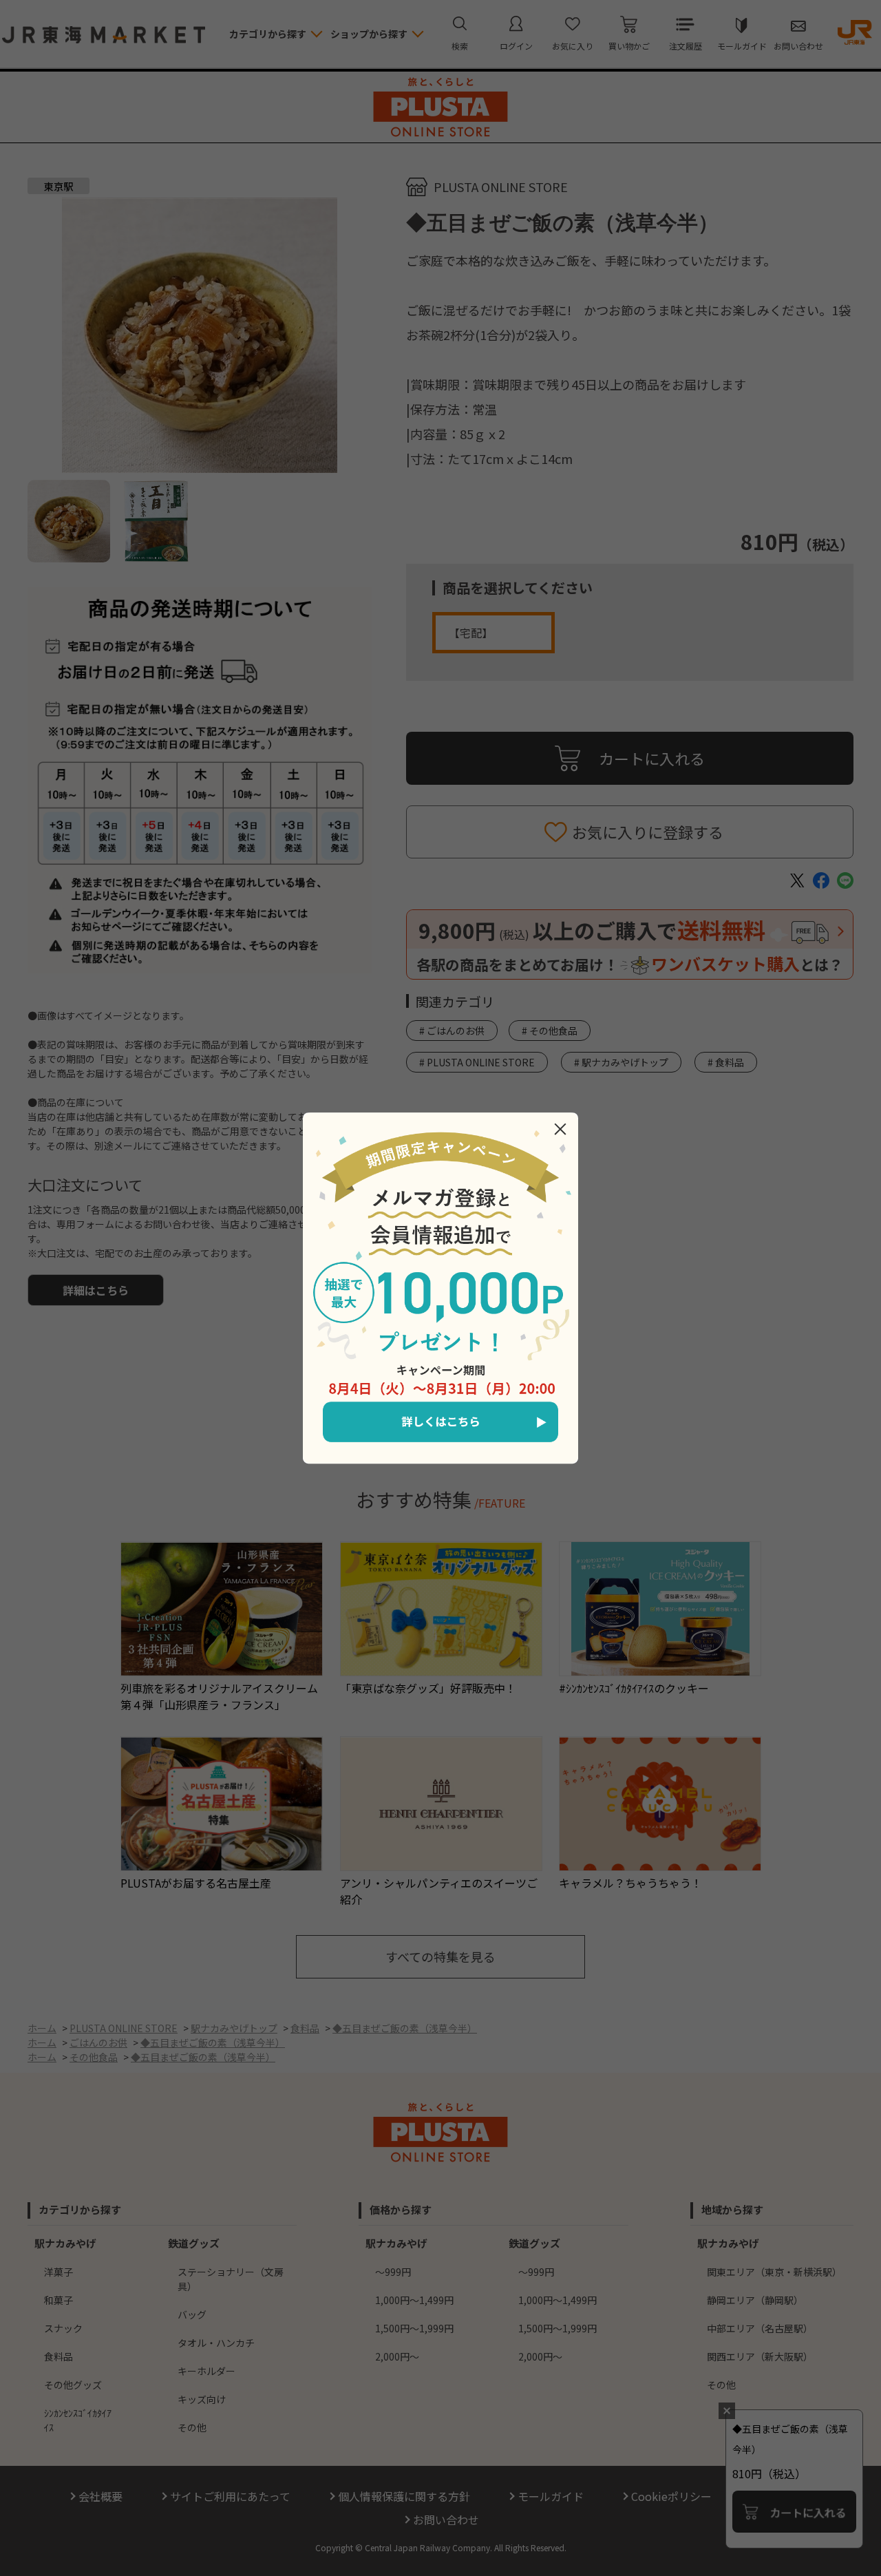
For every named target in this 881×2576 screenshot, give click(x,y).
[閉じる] (560, 1129)
